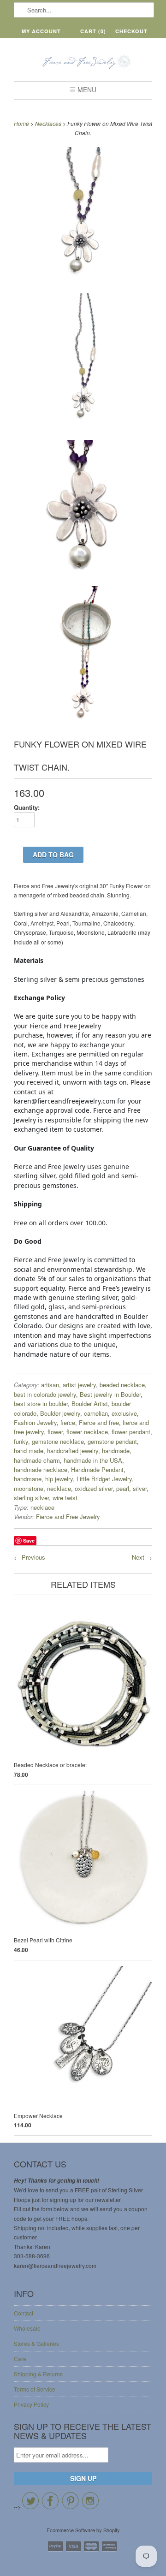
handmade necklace (41, 1469)
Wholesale (27, 2328)
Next (138, 1557)
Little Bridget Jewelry (104, 1479)
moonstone (29, 1488)
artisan (50, 1385)
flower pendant (131, 1432)
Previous (33, 1557)
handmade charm (37, 1460)
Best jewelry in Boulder (110, 1394)
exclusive (124, 1413)
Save (29, 1540)
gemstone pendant (112, 1441)
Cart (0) (93, 31)
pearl (123, 1488)
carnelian (96, 1413)
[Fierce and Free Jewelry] (83, 62)
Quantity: (27, 807)
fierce (68, 1422)
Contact (24, 2313)
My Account (41, 31)
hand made (29, 1451)
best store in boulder (41, 1404)
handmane (28, 1479)
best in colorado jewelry (45, 1394)
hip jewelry (59, 1479)
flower (55, 1432)
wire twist (65, 1498)
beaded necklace (122, 1385)
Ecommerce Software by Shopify (83, 2530)
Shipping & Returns (38, 2374)
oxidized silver (94, 1488)
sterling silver (31, 1498)
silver (140, 1488)
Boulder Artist (90, 1404)
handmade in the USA (93, 1460)
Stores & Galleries (36, 2343)
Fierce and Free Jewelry (68, 1517)
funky (21, 1441)
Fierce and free (99, 1422)
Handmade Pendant (97, 1469)
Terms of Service (35, 2389)
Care (20, 2359)
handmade (116, 1451)
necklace (59, 1488)
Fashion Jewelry (35, 1422)
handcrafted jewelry (73, 1451)
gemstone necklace (58, 1441)
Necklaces (48, 123)
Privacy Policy (31, 2404)
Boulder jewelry (60, 1413)
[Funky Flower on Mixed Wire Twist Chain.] (83, 217)
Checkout (131, 31)
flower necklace (87, 1432)
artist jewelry (79, 1385)
